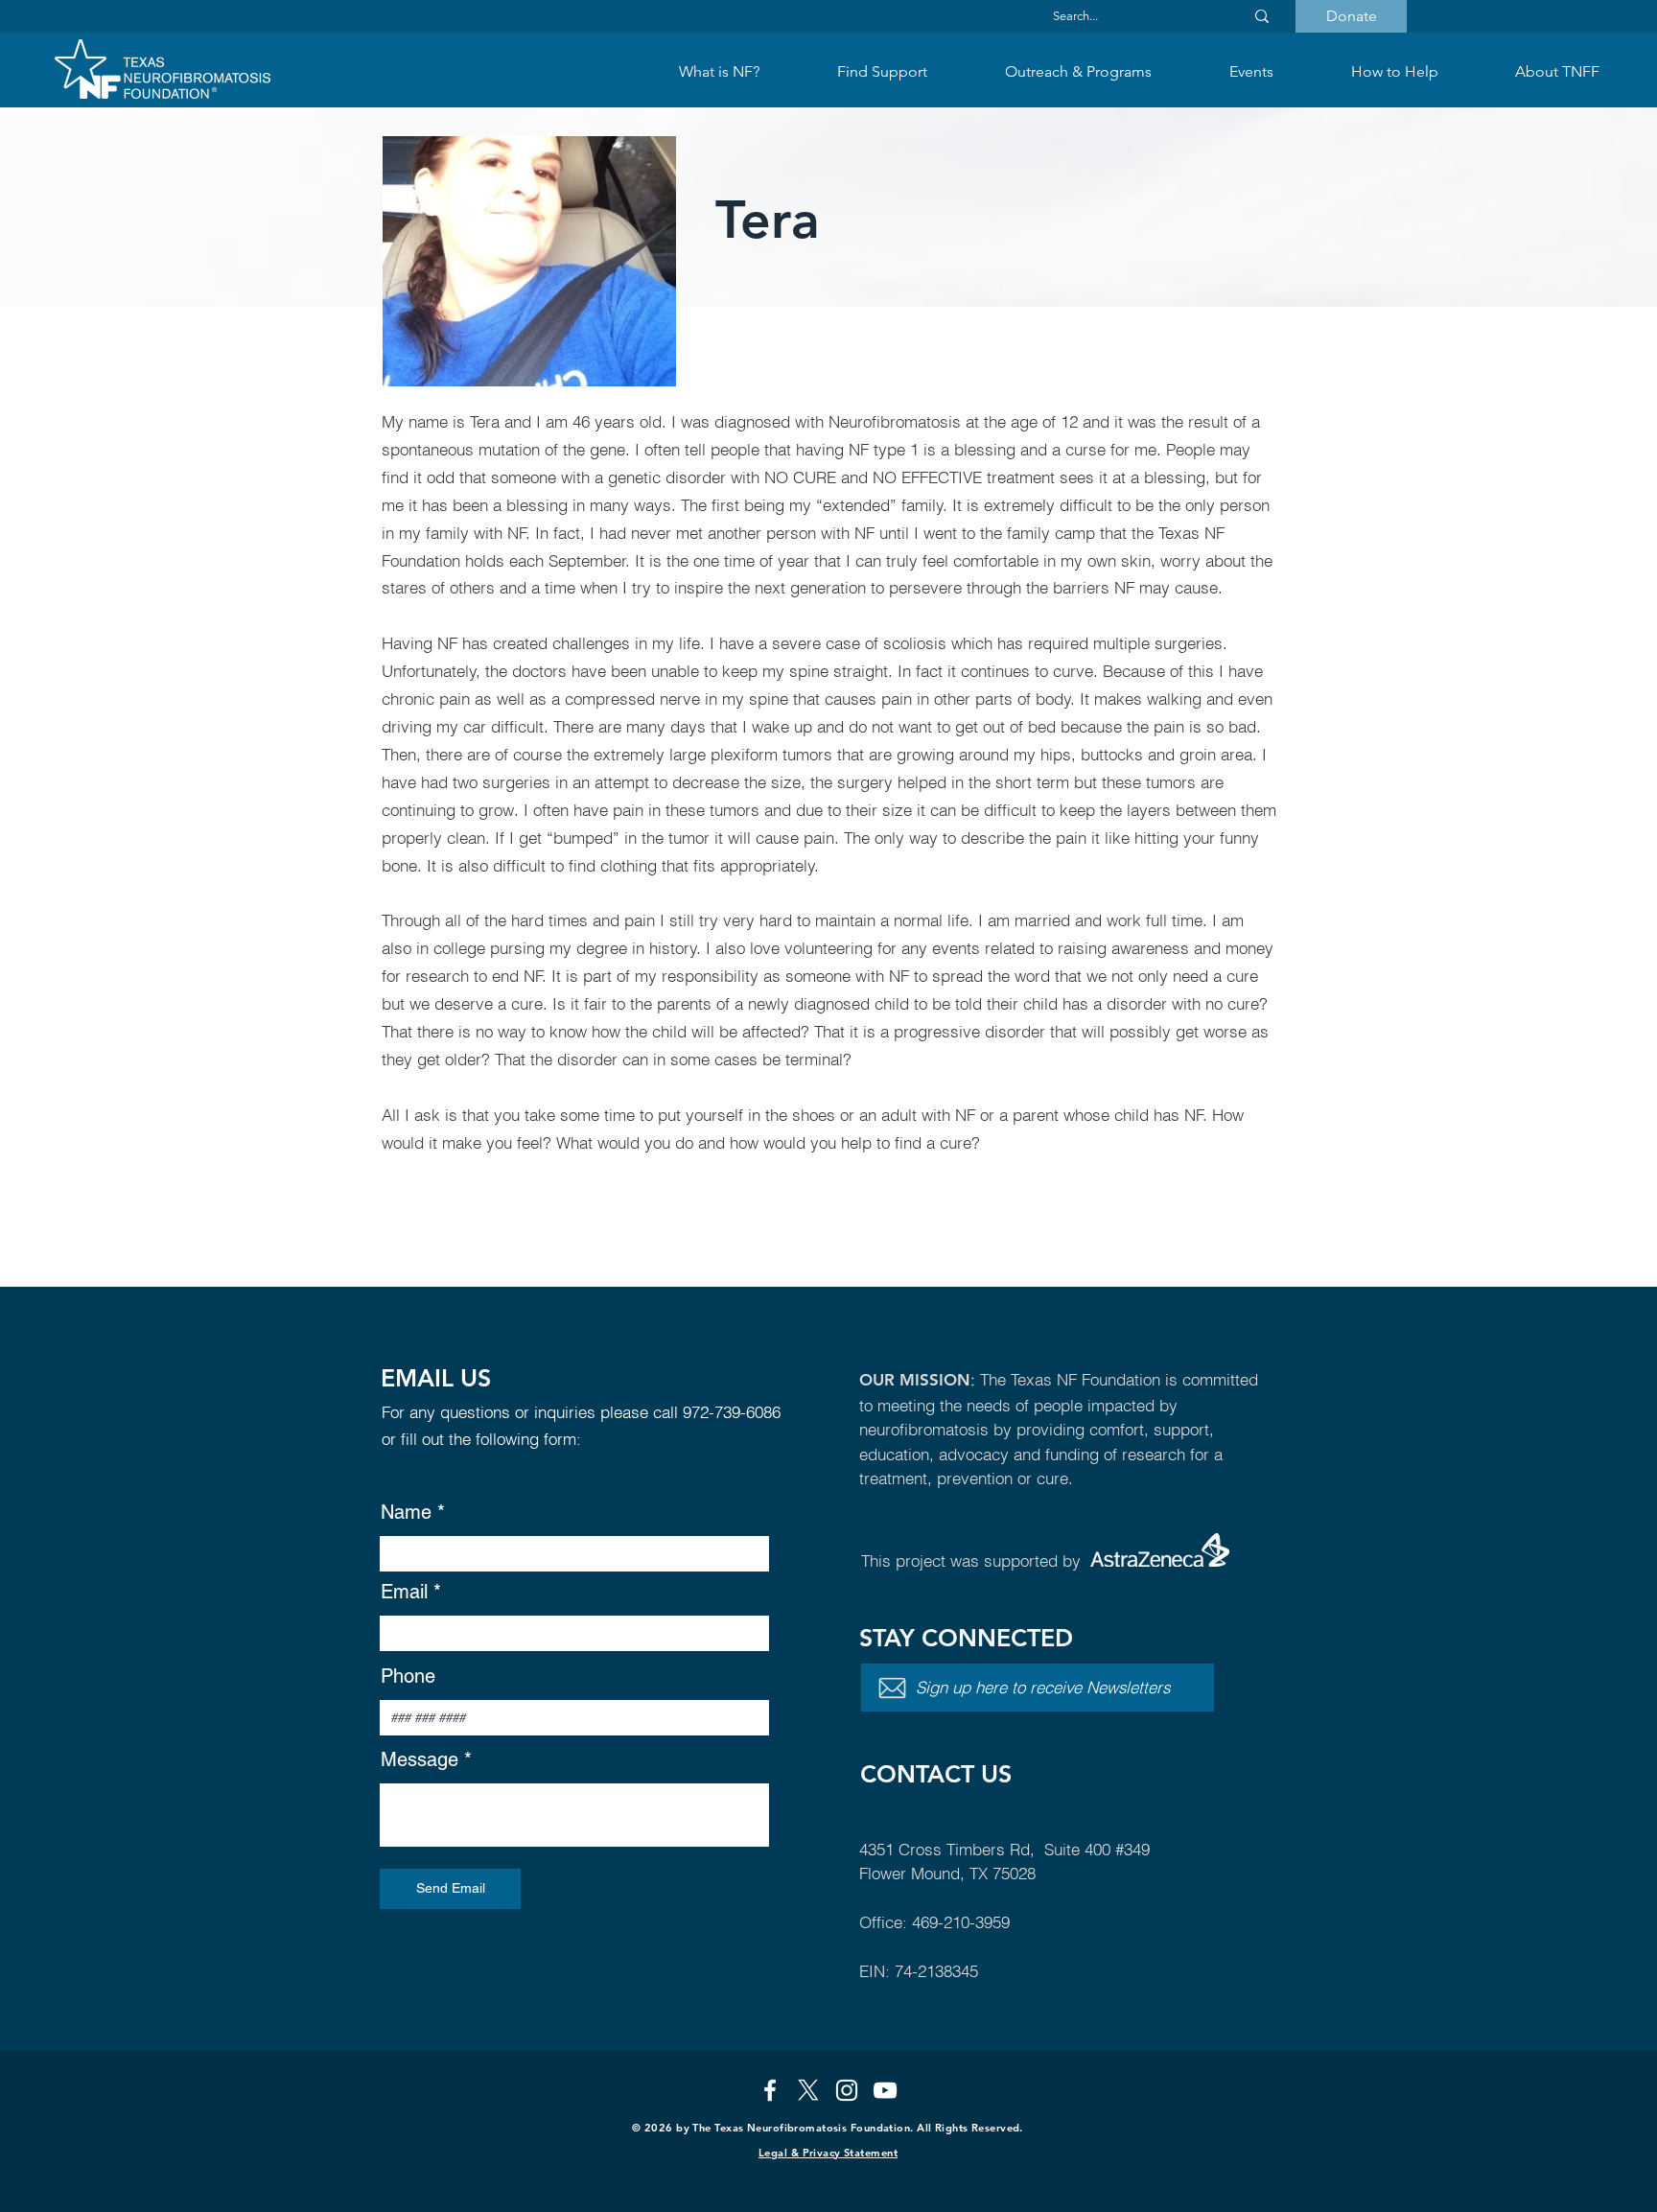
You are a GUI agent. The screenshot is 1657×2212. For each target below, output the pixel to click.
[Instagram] (847, 2090)
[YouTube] (885, 2090)
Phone (408, 1676)
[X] (808, 2090)
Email (404, 1592)
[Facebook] (770, 2090)
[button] (882, 72)
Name (406, 1512)
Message (420, 1759)
